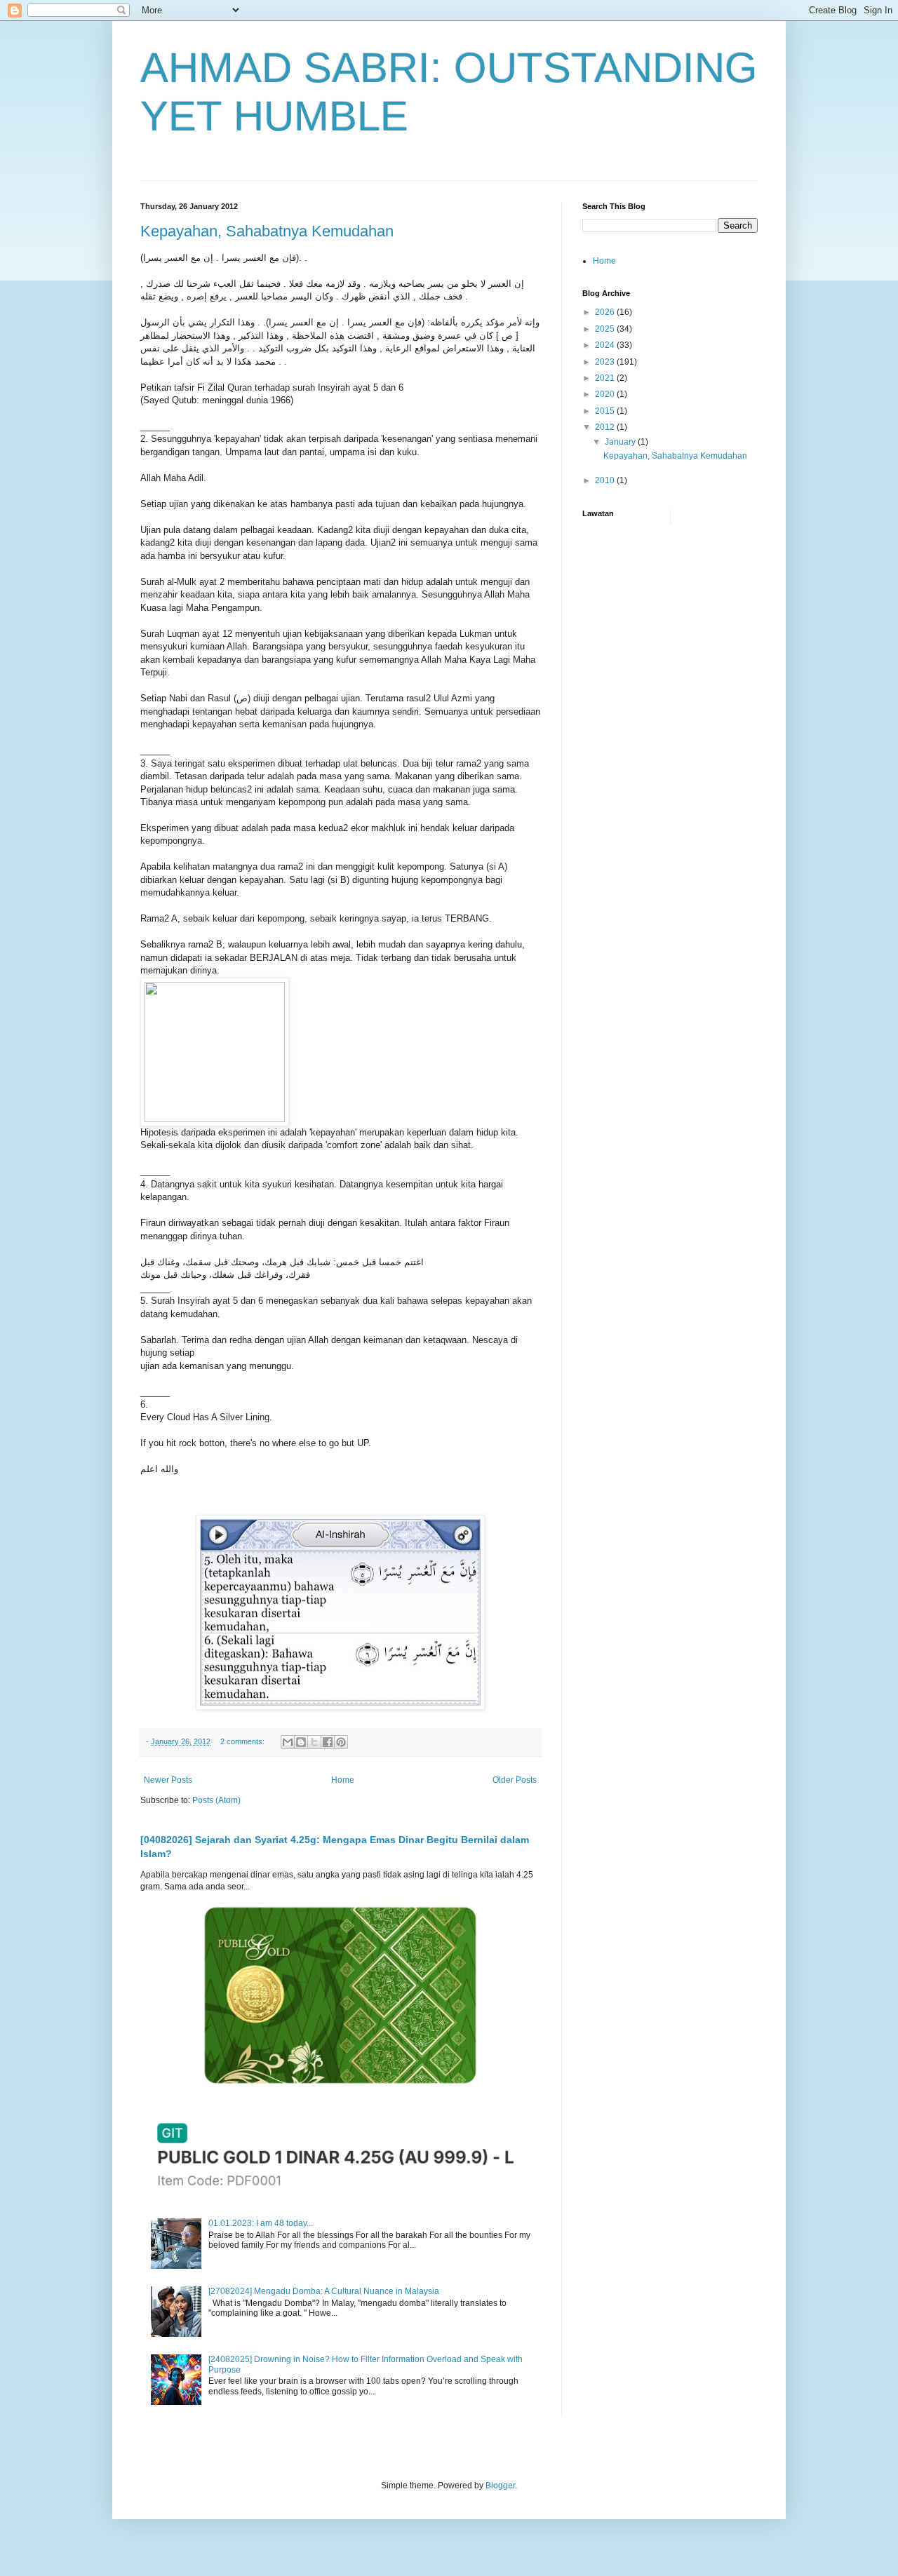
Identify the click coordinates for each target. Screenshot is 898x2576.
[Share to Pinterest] (341, 1742)
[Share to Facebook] (328, 1742)
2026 (606, 312)
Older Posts (515, 1780)
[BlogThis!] (301, 1742)
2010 (606, 480)
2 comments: (243, 1741)
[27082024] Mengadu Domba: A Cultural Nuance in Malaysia (324, 2291)
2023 (606, 362)
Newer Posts (168, 1780)
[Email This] (288, 1742)
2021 (606, 378)
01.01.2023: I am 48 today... (261, 2223)
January (621, 442)
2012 (606, 427)
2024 (606, 345)
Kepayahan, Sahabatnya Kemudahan (267, 231)
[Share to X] (314, 1742)
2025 (606, 329)
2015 (606, 411)
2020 (606, 394)
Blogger (500, 2486)
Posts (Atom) (216, 1800)
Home (343, 1780)
